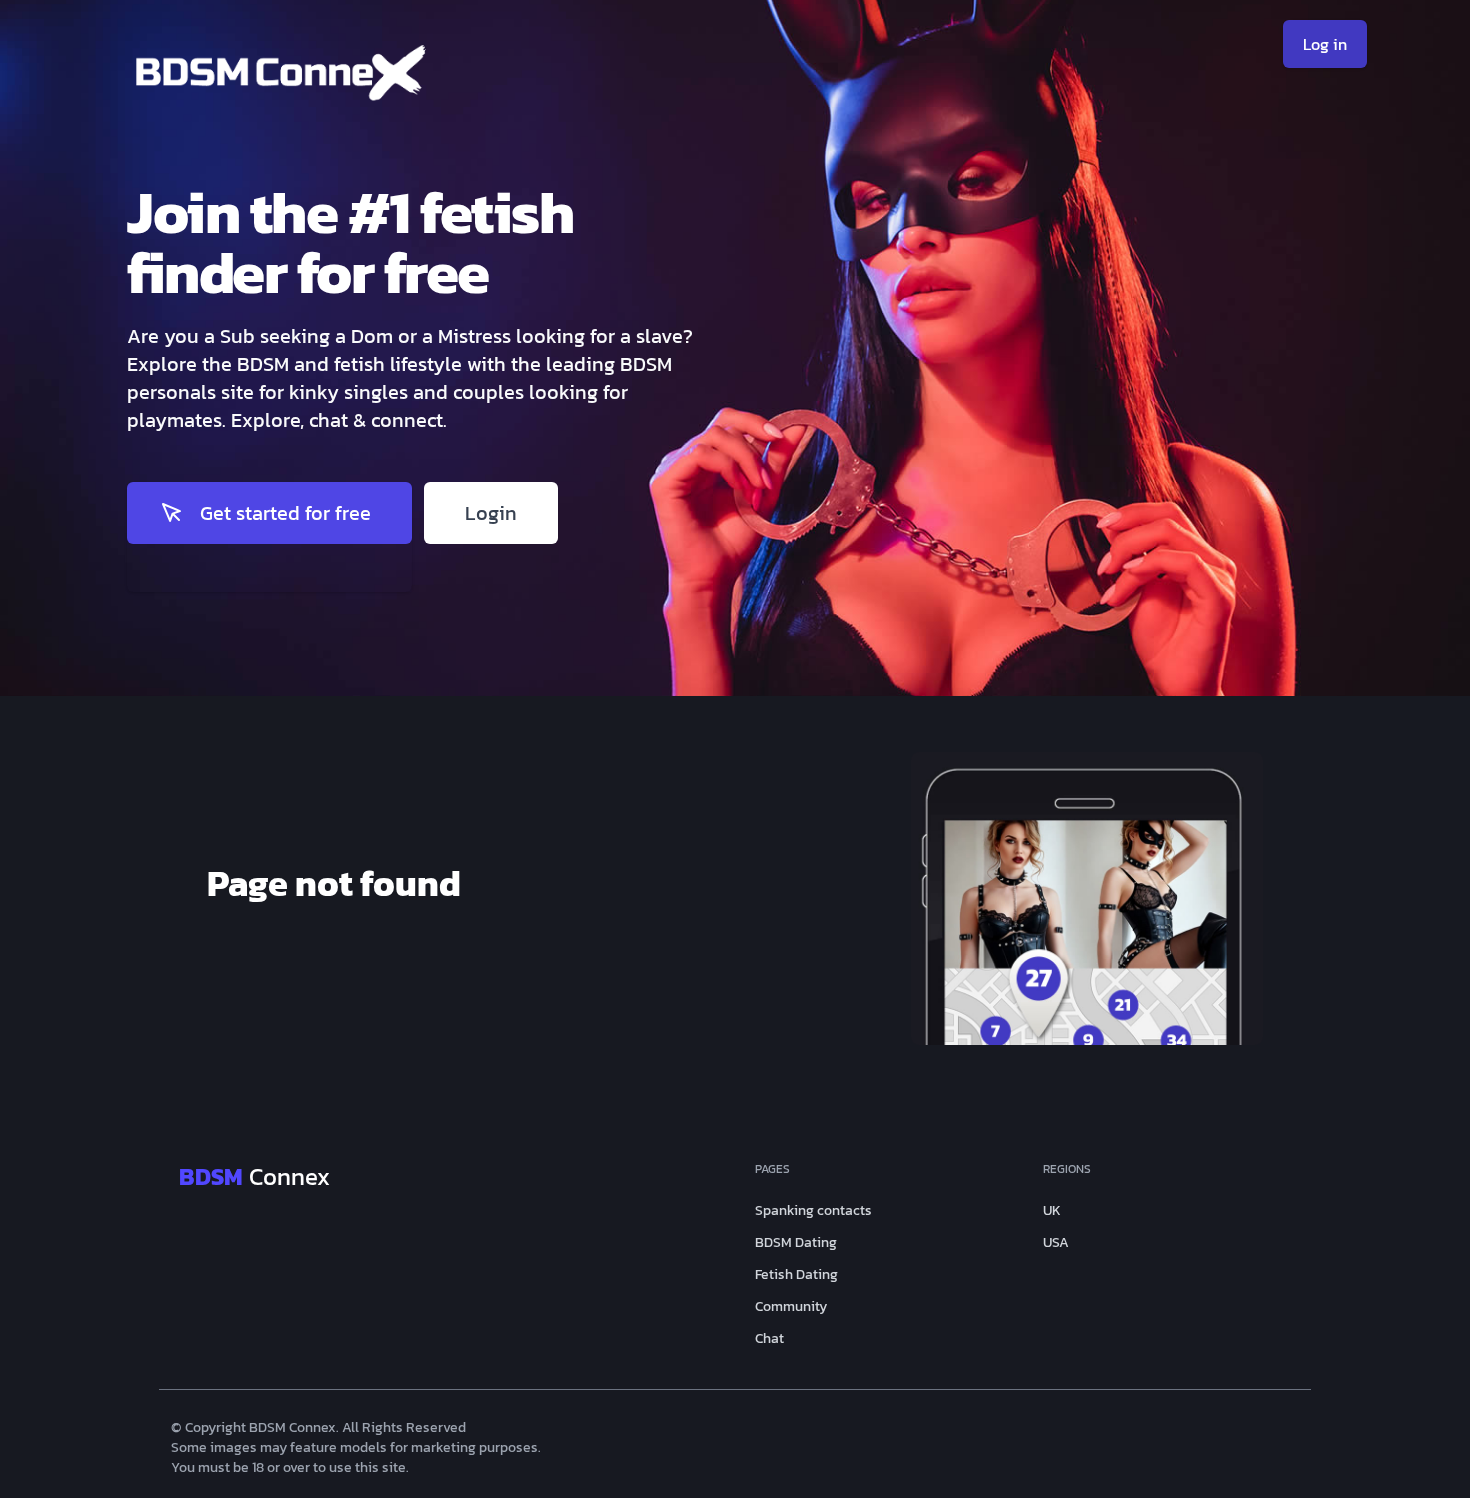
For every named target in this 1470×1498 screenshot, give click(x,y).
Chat (769, 1339)
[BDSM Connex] (431, 79)
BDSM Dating (796, 1243)
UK (1052, 1211)
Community (791, 1307)
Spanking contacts (813, 1211)
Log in (1325, 44)
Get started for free (285, 513)
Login (491, 513)
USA (1056, 1243)
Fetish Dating (796, 1275)
